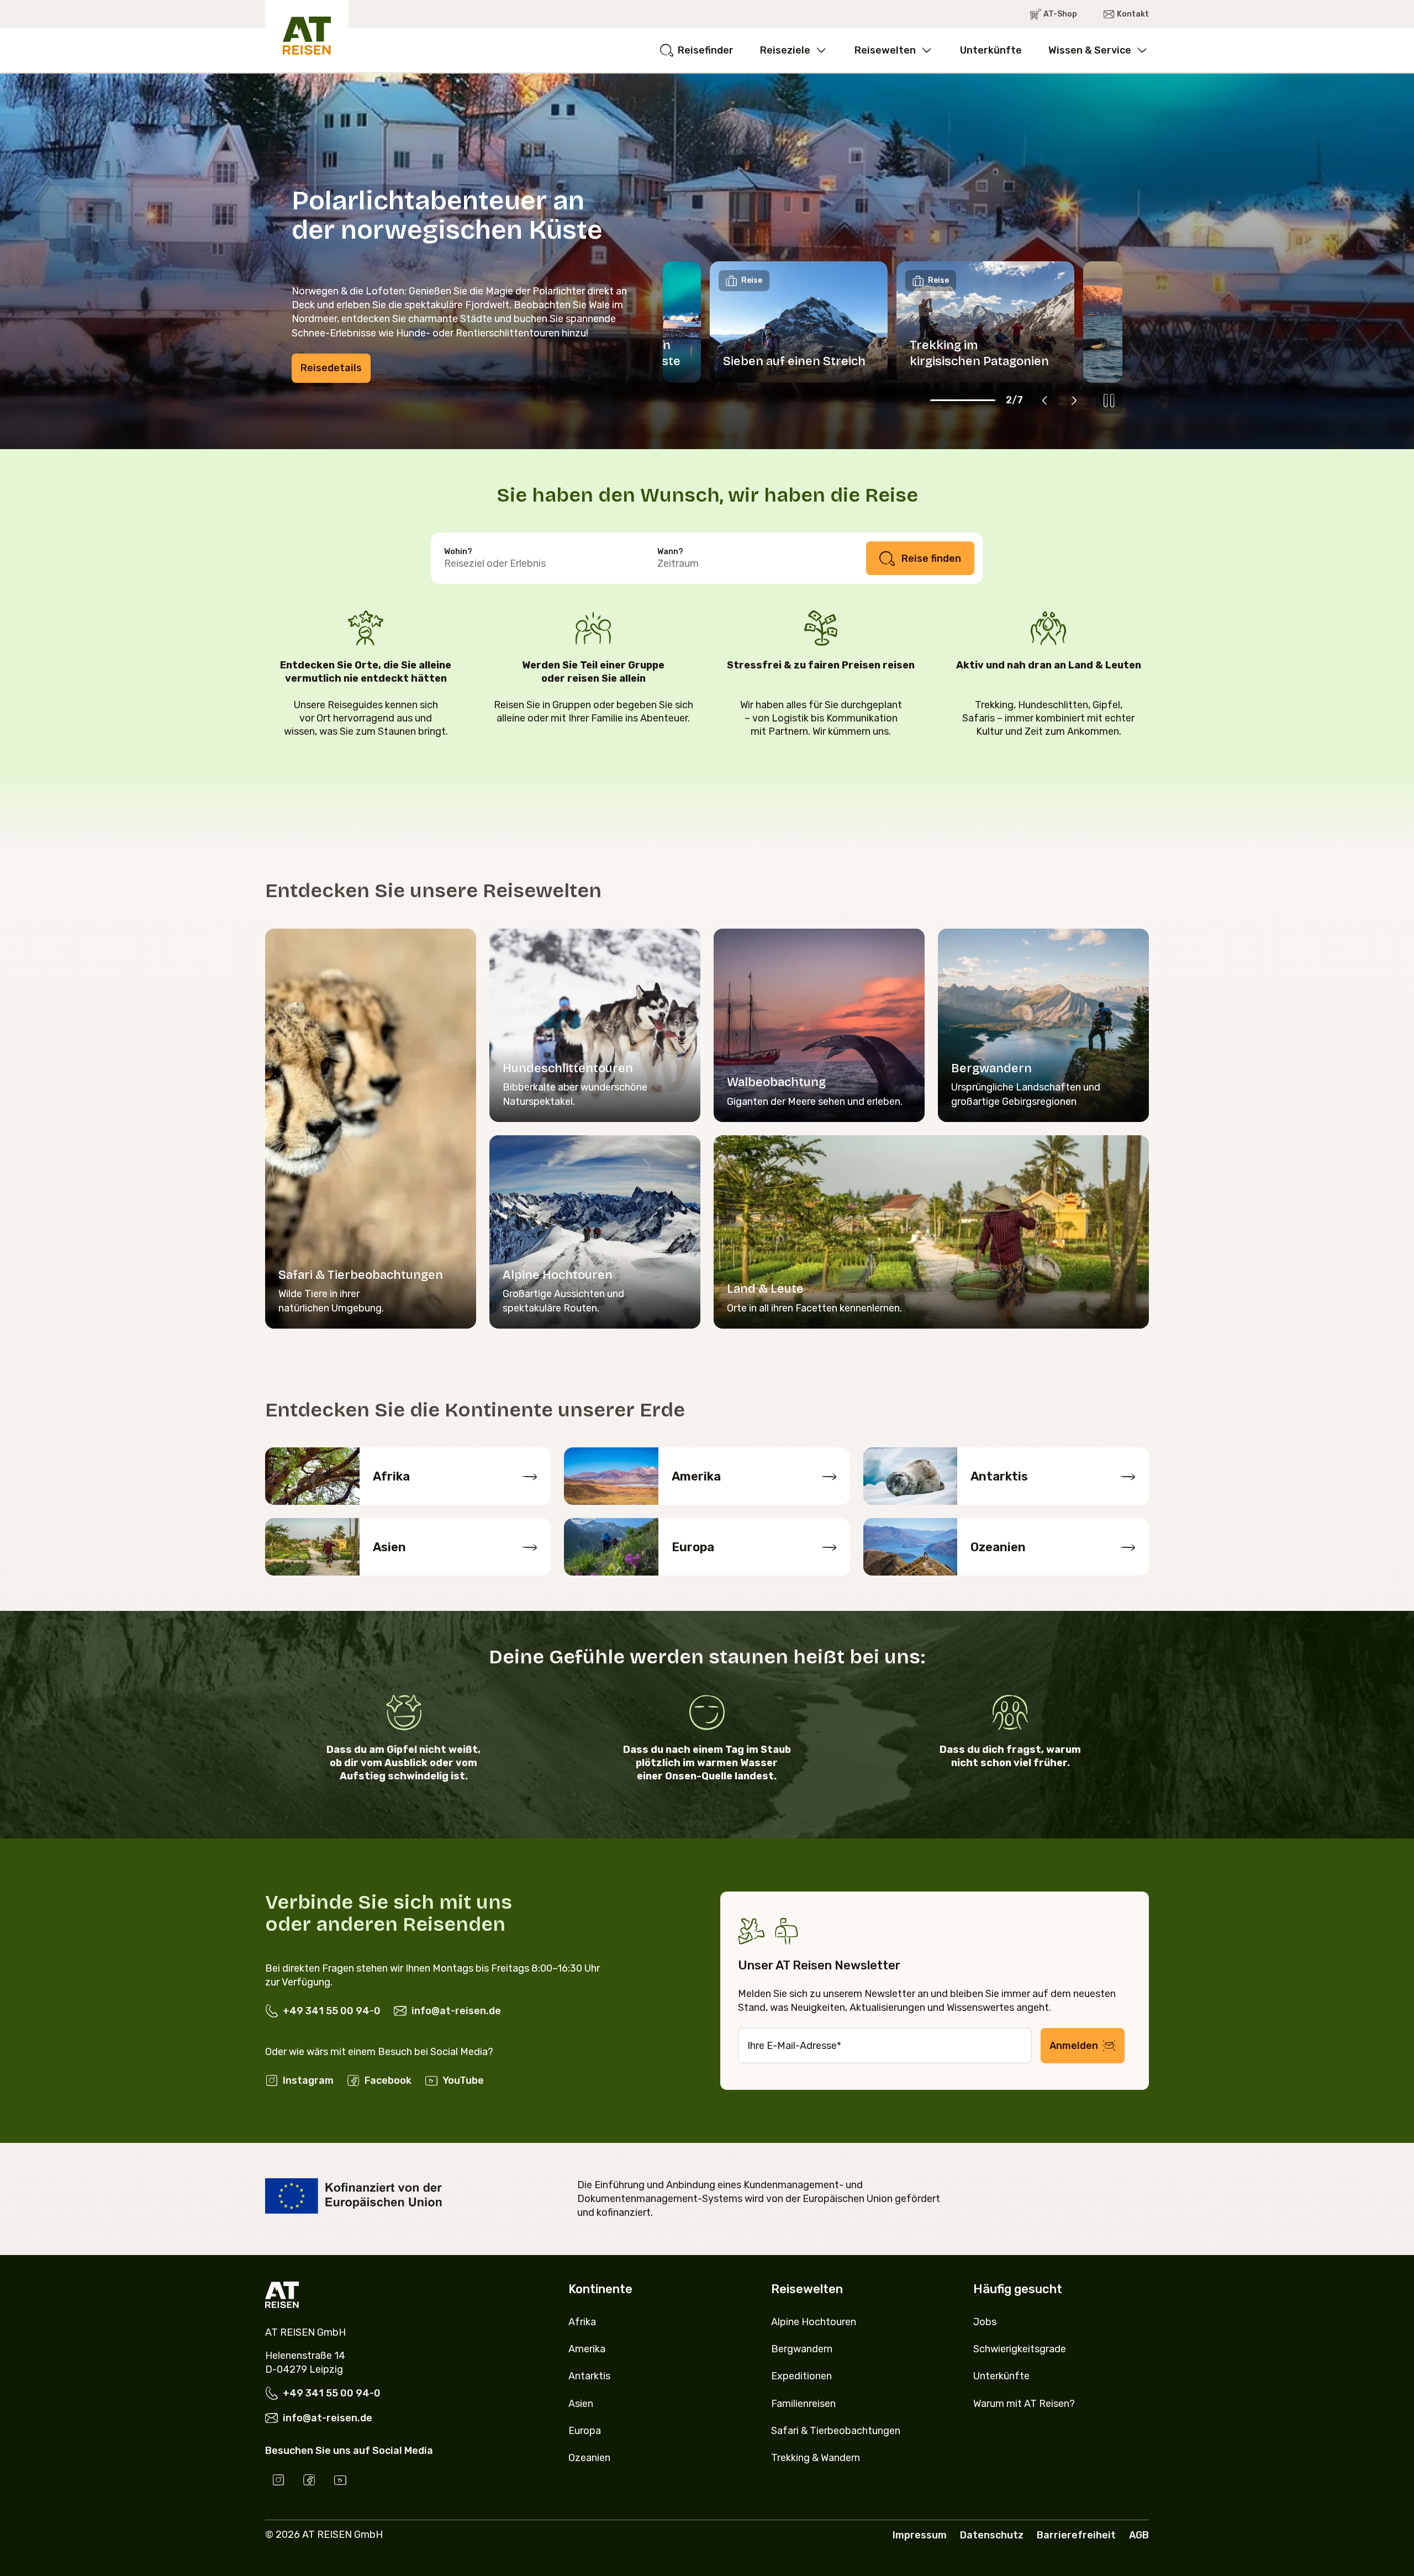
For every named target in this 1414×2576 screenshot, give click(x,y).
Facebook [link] (388, 2080)
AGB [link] (1139, 2535)
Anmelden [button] (1074, 2046)
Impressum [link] (920, 2535)
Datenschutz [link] (992, 2535)
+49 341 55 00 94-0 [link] (332, 2011)
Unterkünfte (991, 50)
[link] (278, 2480)
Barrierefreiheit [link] (1076, 2535)
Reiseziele (785, 50)
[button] (1045, 401)
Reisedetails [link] (331, 368)
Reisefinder (706, 50)
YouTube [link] (463, 2080)
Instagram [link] (308, 2080)
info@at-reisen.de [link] (456, 2011)
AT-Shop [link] (1060, 14)
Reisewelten (885, 50)
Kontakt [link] (1133, 14)
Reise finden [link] (931, 559)
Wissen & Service (1090, 50)
